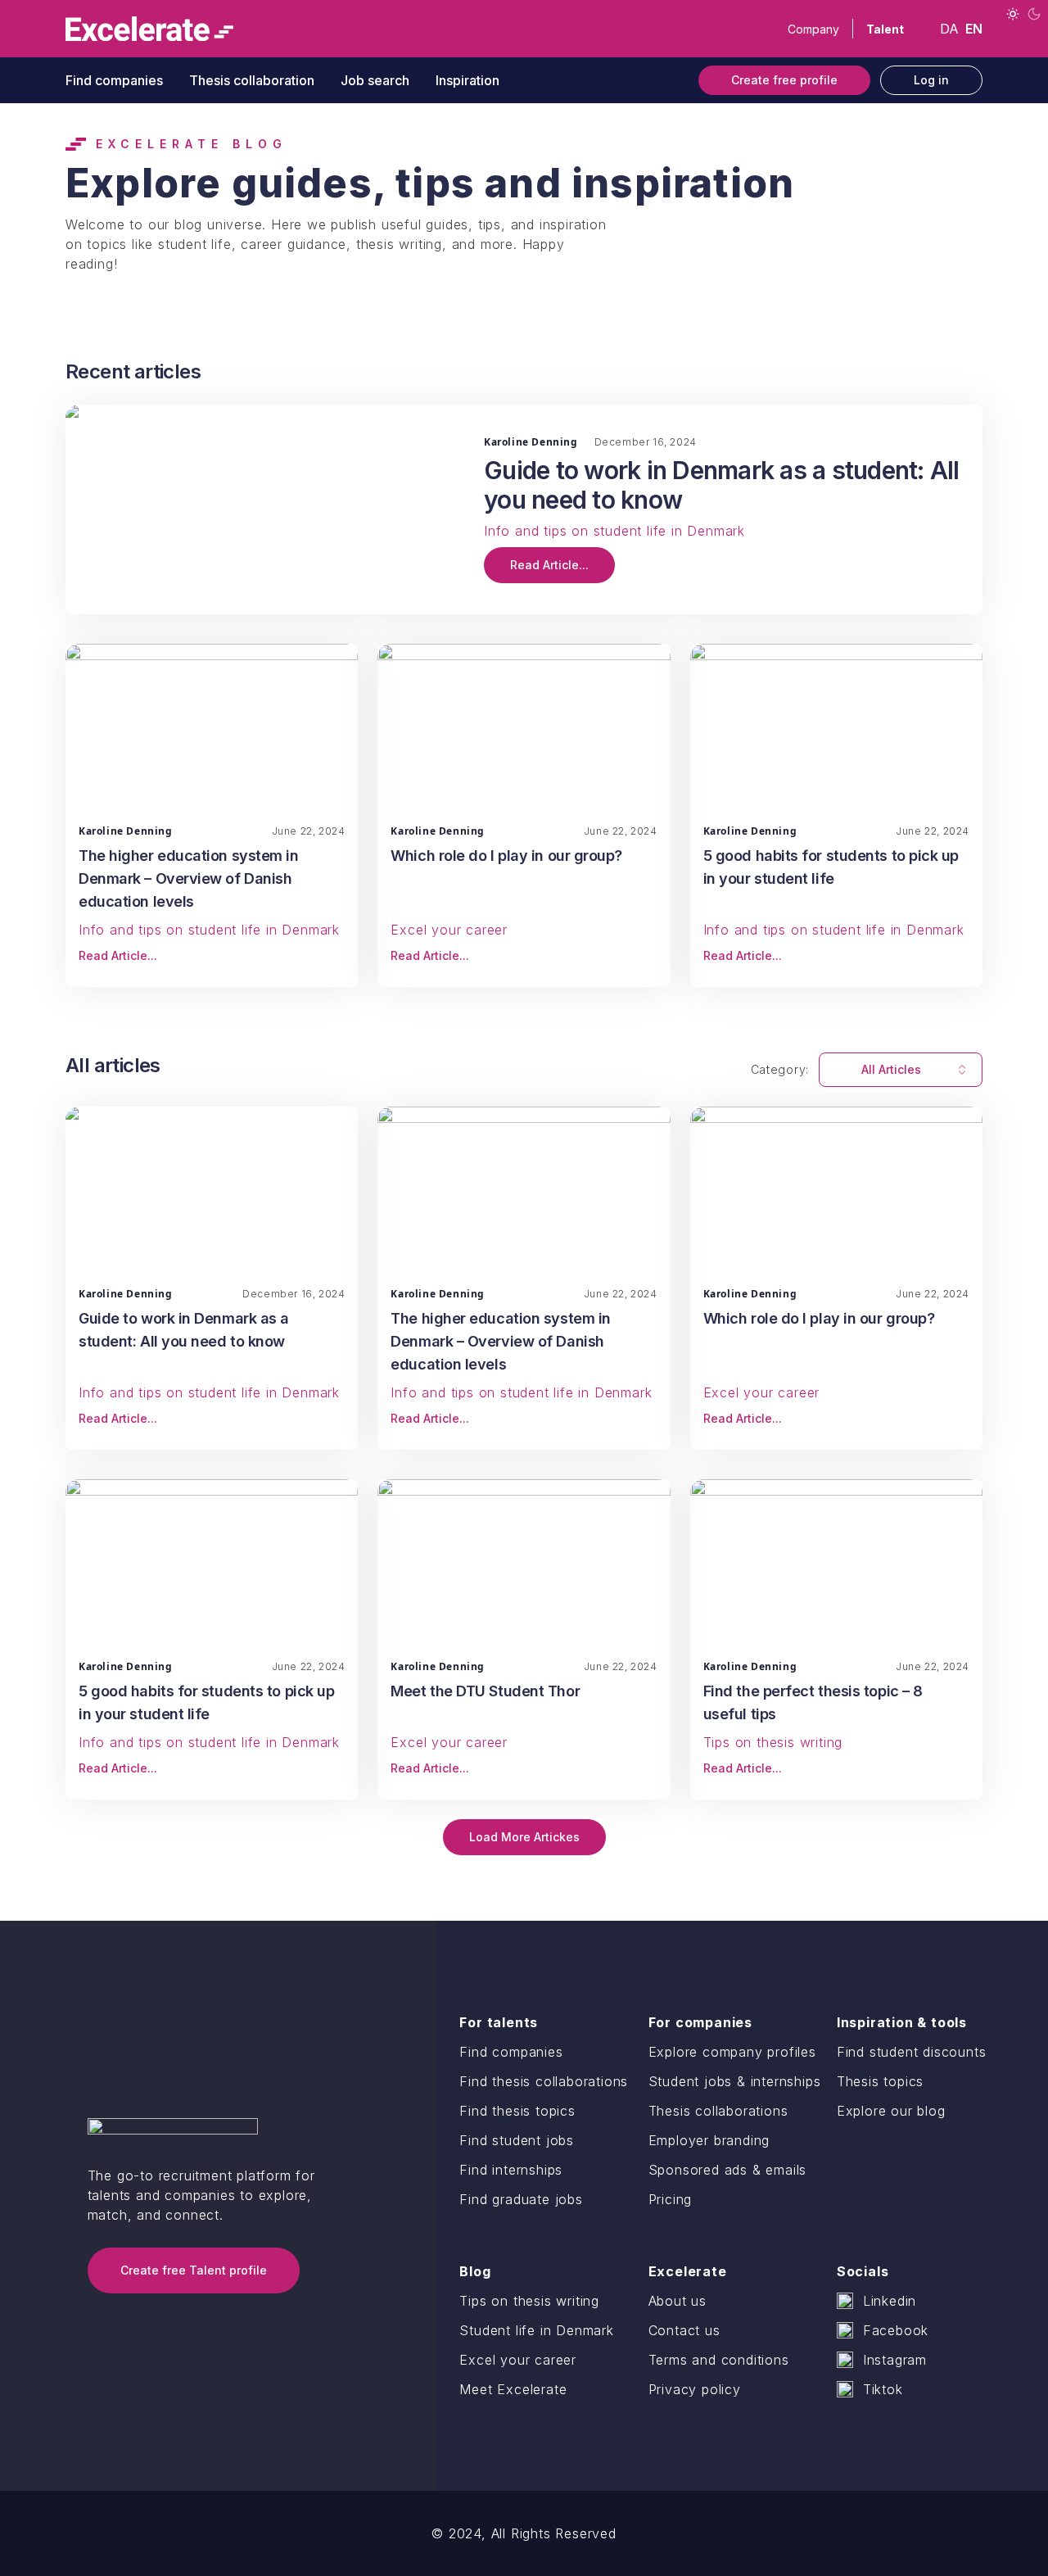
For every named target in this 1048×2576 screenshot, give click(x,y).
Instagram (895, 2360)
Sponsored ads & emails (728, 2170)
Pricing (671, 2199)
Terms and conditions (719, 2360)
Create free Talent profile (194, 2270)
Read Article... (549, 565)
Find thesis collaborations (544, 2081)
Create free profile (784, 80)
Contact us (684, 2330)
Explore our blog (891, 2111)
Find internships (511, 2170)
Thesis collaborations (718, 2111)
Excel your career (449, 930)
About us (678, 2301)
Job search (375, 80)
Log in (931, 80)
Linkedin (890, 2301)
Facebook (896, 2330)
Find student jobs (517, 2140)
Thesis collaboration (252, 80)
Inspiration (468, 80)
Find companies (114, 80)
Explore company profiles (732, 2052)
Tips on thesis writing (773, 1742)
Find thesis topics (517, 2111)
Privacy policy (695, 2389)
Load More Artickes (524, 1837)
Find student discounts (912, 2052)
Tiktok (883, 2389)
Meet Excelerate (513, 2389)
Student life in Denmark (536, 2330)
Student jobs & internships (735, 2081)
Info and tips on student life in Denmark (614, 531)
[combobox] (901, 1070)
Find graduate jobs (521, 2199)
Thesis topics (880, 2081)
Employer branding (709, 2140)
